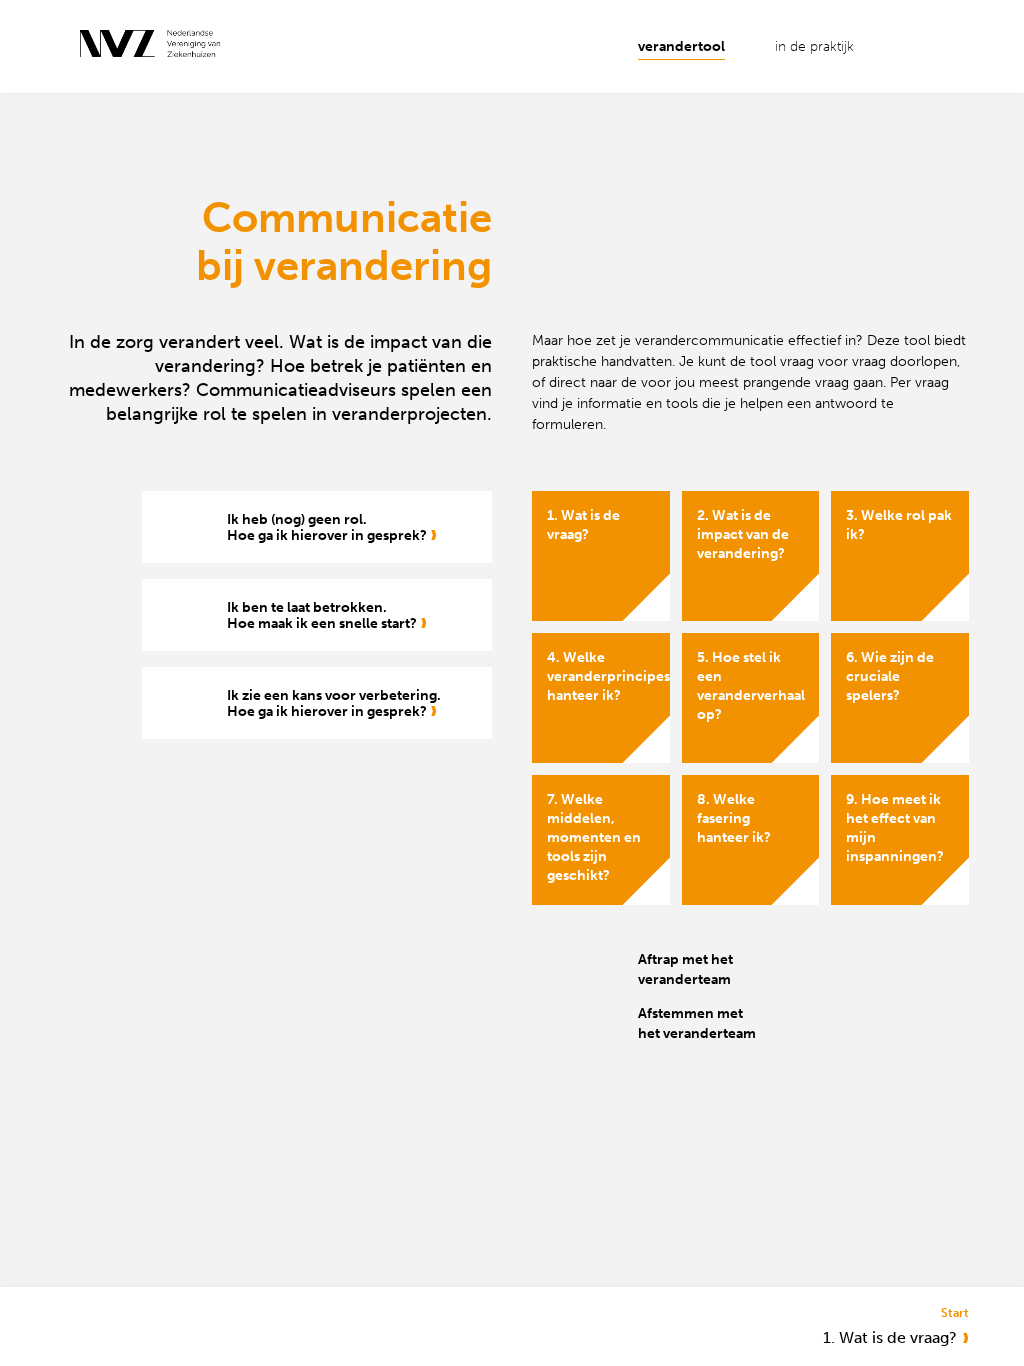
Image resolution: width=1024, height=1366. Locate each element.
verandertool (681, 46)
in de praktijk (814, 46)
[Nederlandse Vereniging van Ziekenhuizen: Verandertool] (157, 45)
